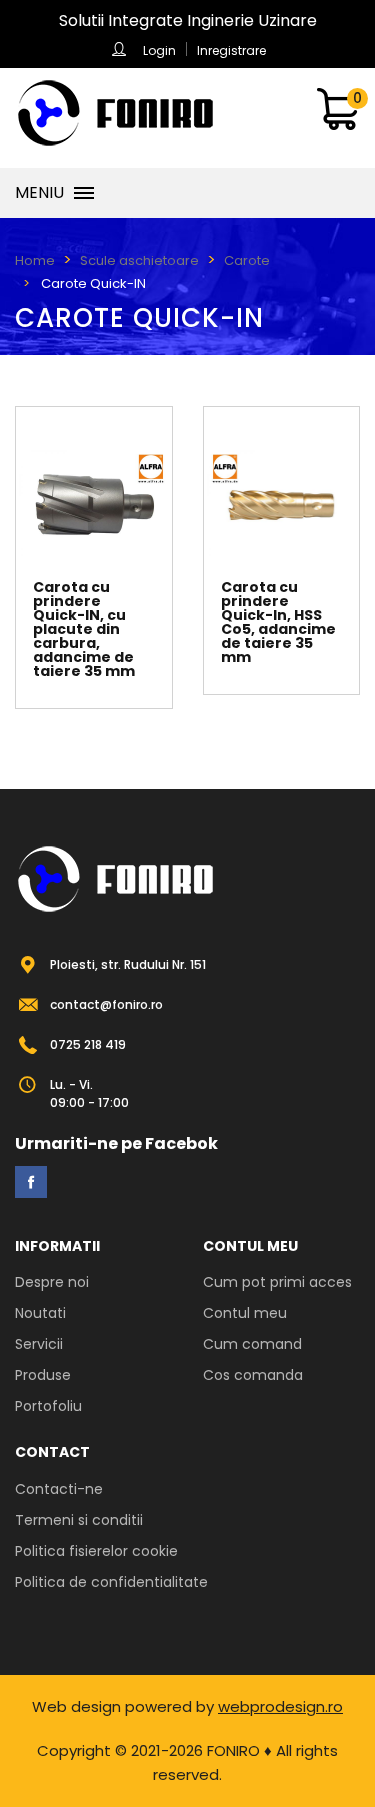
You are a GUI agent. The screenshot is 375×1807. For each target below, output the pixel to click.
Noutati (40, 1313)
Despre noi (52, 1282)
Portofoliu (48, 1406)
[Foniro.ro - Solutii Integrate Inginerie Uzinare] (115, 113)
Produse (43, 1375)
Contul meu (245, 1313)
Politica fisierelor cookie (96, 1551)
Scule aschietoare (139, 260)
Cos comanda (253, 1375)
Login (159, 50)
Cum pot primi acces (277, 1282)
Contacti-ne (59, 1489)
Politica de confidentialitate (111, 1582)
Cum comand (252, 1344)
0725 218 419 (88, 1044)
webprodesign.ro (280, 1706)
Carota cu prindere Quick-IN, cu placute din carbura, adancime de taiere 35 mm (84, 629)
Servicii (39, 1344)
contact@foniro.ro (106, 1004)
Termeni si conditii (79, 1520)
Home (35, 260)
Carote (247, 260)
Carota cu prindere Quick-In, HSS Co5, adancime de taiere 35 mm (278, 622)
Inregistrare (231, 50)
